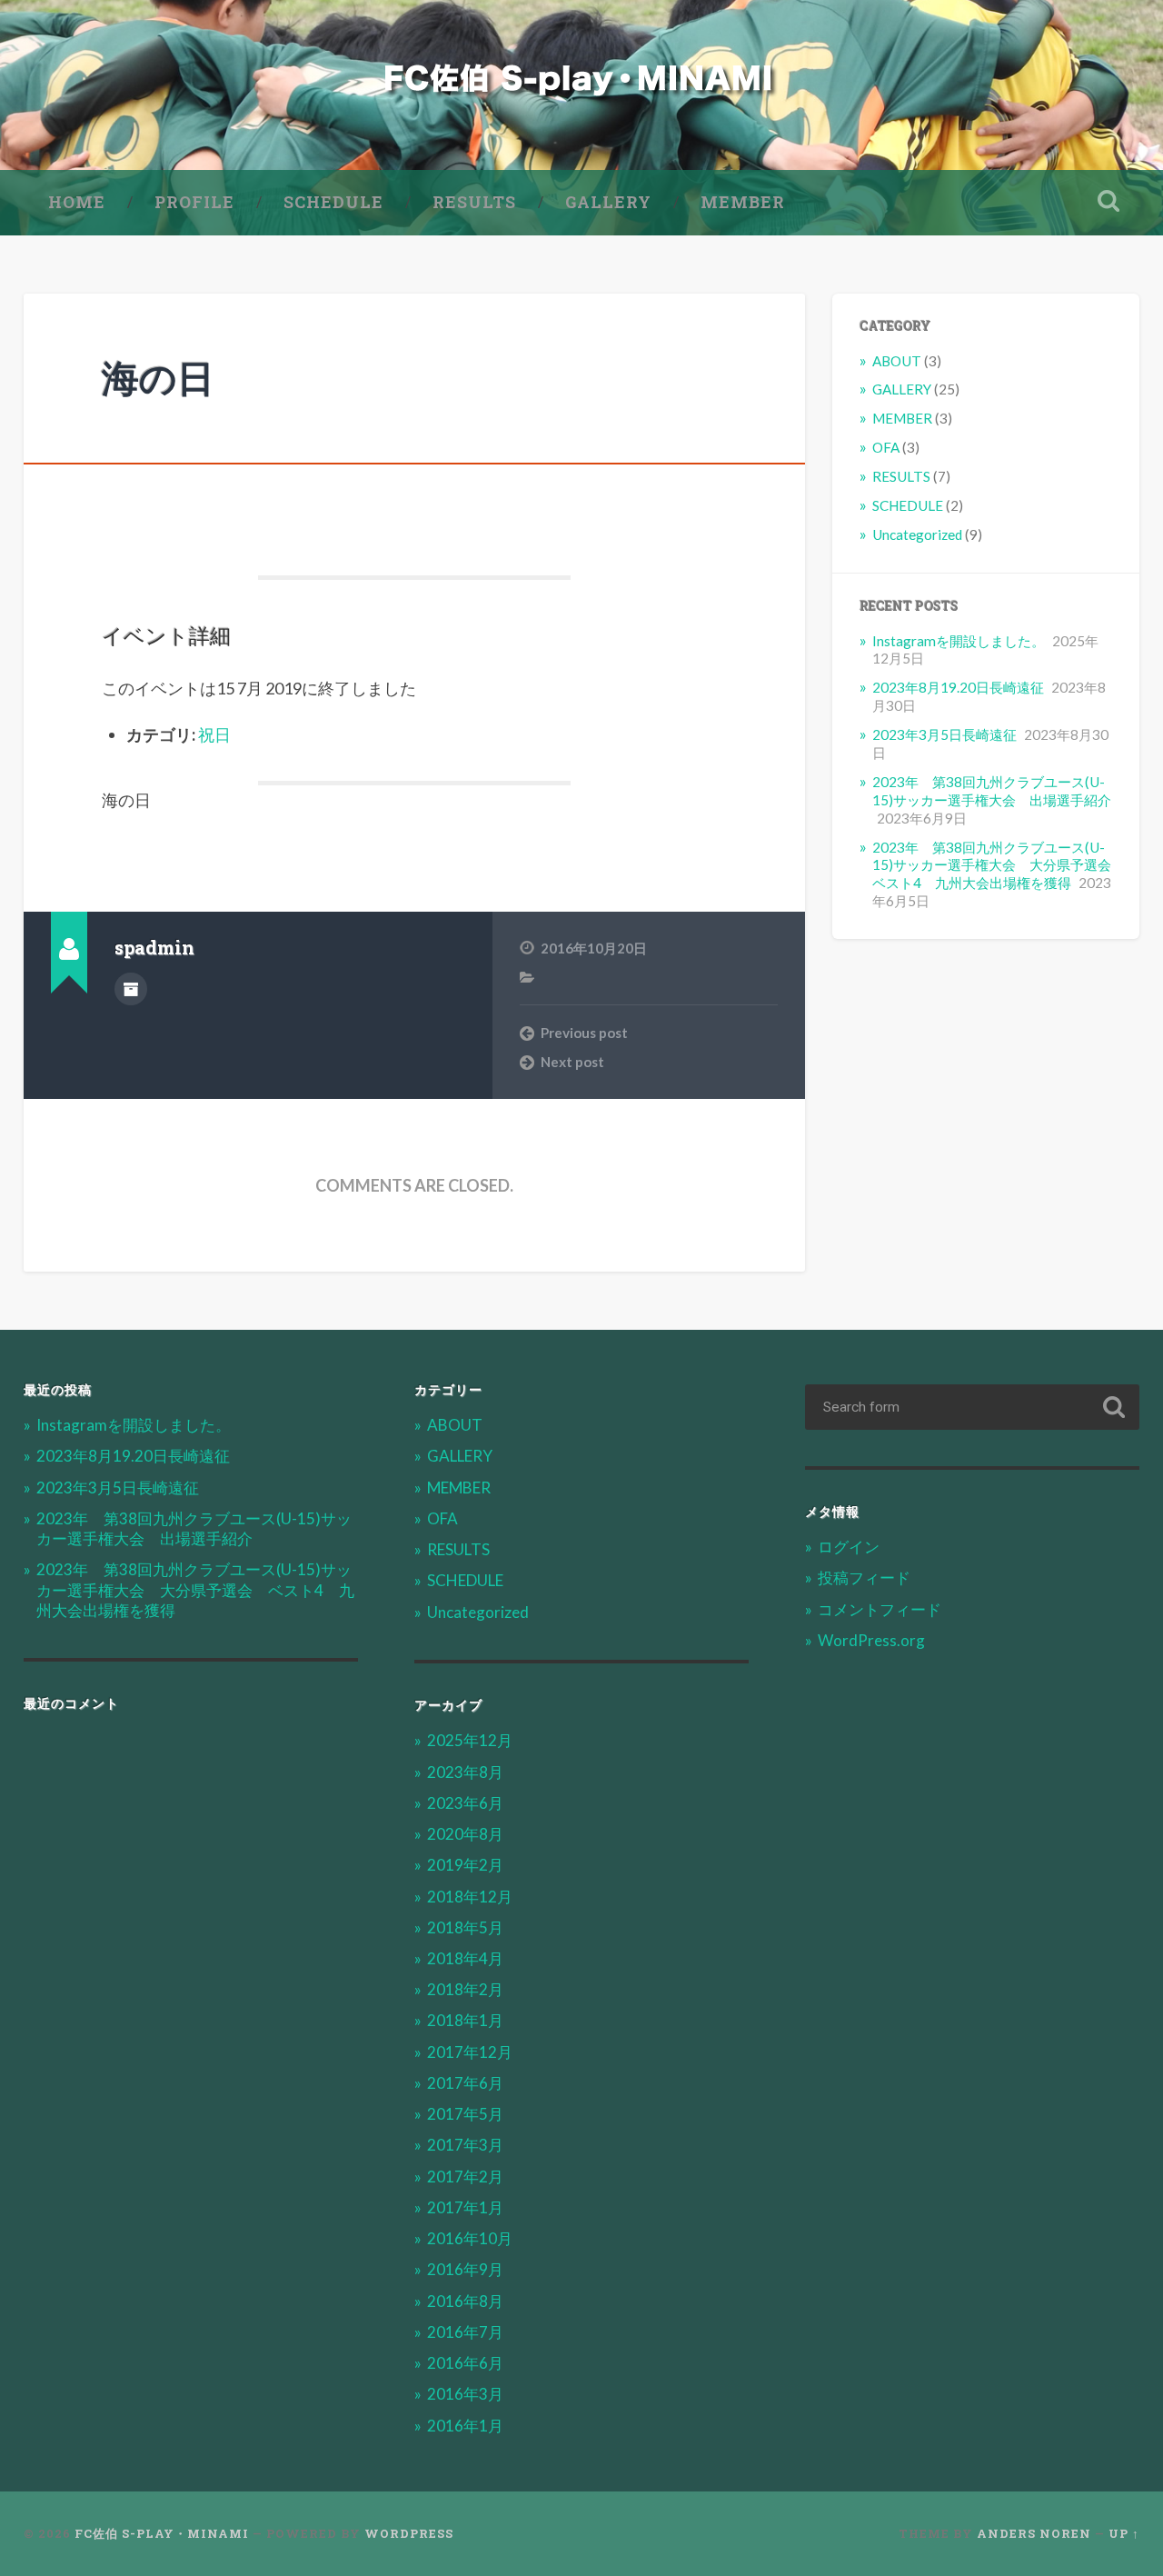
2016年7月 (465, 2332)
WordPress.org (871, 1640)
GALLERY (608, 202)
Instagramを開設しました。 (959, 641)
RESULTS (474, 202)
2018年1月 (465, 2020)
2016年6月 (465, 2363)
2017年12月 (470, 2052)
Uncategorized (917, 534)
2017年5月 (465, 2114)
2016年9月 (465, 2269)
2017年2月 (465, 2177)
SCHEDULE (333, 202)
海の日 (158, 378)
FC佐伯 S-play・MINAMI (162, 2533)
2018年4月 (465, 1958)
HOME (77, 202)
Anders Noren (1034, 2533)
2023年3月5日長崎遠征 (944, 734)
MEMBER (743, 202)
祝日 (214, 734)
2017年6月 (465, 2083)
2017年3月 (465, 2145)
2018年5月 (465, 1927)
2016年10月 (470, 2238)
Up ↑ (1124, 2533)
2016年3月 (465, 2394)
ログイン (849, 1547)
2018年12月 (470, 1897)
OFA (886, 447)
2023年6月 (465, 1803)
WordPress (409, 2533)
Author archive (131, 989)
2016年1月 (465, 2426)
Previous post (584, 1033)
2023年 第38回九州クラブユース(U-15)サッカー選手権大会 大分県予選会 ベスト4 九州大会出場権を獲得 (999, 865)
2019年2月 (465, 1865)
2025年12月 (470, 1740)
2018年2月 (465, 1989)
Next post (572, 1062)
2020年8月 (465, 1834)
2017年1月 (465, 2207)
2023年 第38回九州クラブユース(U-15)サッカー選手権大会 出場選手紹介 (992, 791)
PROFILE (194, 202)
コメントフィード (880, 1609)
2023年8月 (465, 1772)
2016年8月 (465, 2301)
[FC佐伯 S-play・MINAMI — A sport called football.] (581, 85)
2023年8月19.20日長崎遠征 (958, 687)
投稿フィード (864, 1578)
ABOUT (897, 361)
